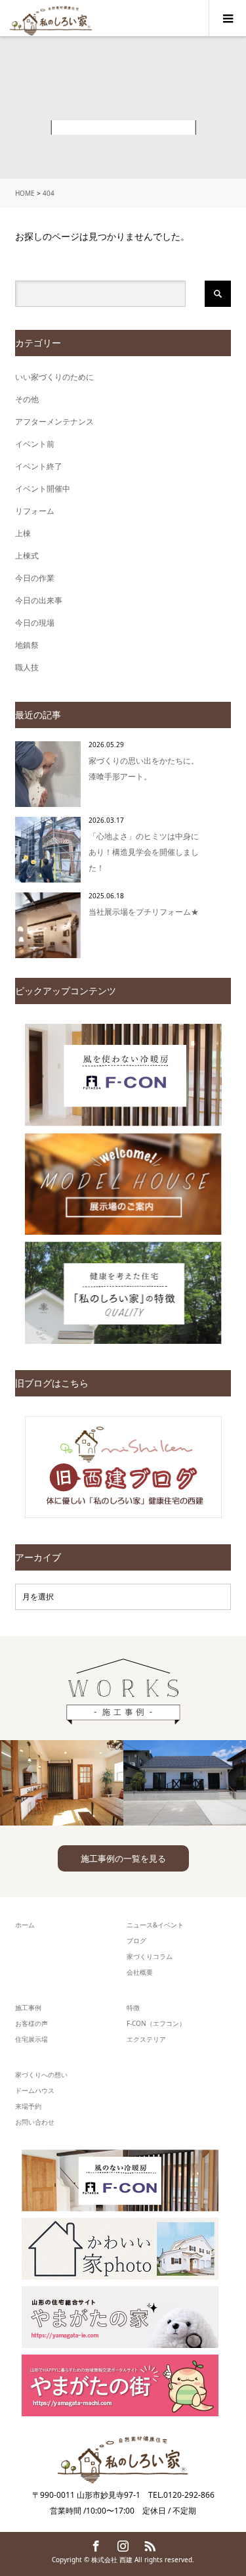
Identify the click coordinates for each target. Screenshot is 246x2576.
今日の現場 (35, 623)
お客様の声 (31, 2023)
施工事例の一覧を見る (123, 1858)
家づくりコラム (150, 1956)
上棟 (23, 533)
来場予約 (28, 2106)
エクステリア (146, 2039)
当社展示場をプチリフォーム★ (144, 912)
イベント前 (35, 444)
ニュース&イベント (155, 1925)
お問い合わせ (35, 2122)
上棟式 (27, 556)
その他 (27, 399)
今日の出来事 (39, 600)
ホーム (25, 1925)
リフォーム (35, 511)
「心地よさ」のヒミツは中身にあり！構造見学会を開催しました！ (144, 852)
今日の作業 (35, 578)
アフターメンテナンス (54, 422)
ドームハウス (35, 2090)
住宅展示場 (31, 2039)
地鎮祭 (27, 645)
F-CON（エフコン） (156, 2023)
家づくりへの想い (41, 2075)
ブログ (136, 1941)
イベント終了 (39, 466)
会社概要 (140, 1972)
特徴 (133, 2008)
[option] (62, 1783)
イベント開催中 (43, 489)
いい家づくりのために (54, 377)
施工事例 (28, 2008)
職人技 (27, 667)
